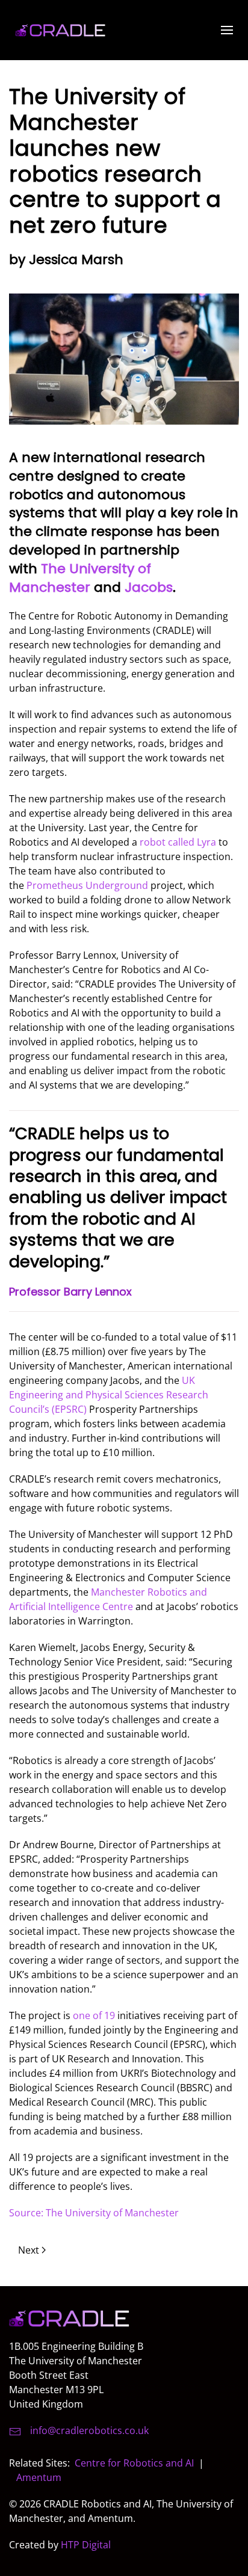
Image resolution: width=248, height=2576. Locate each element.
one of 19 (94, 2015)
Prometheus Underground (87, 885)
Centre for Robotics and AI (134, 2463)
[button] (227, 30)
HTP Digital (86, 2545)
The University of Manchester (80, 578)
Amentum (39, 2477)
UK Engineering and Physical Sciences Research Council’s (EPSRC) (109, 1395)
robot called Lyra (178, 842)
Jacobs (149, 587)
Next (29, 2250)
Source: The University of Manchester (94, 2213)
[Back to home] (60, 30)
